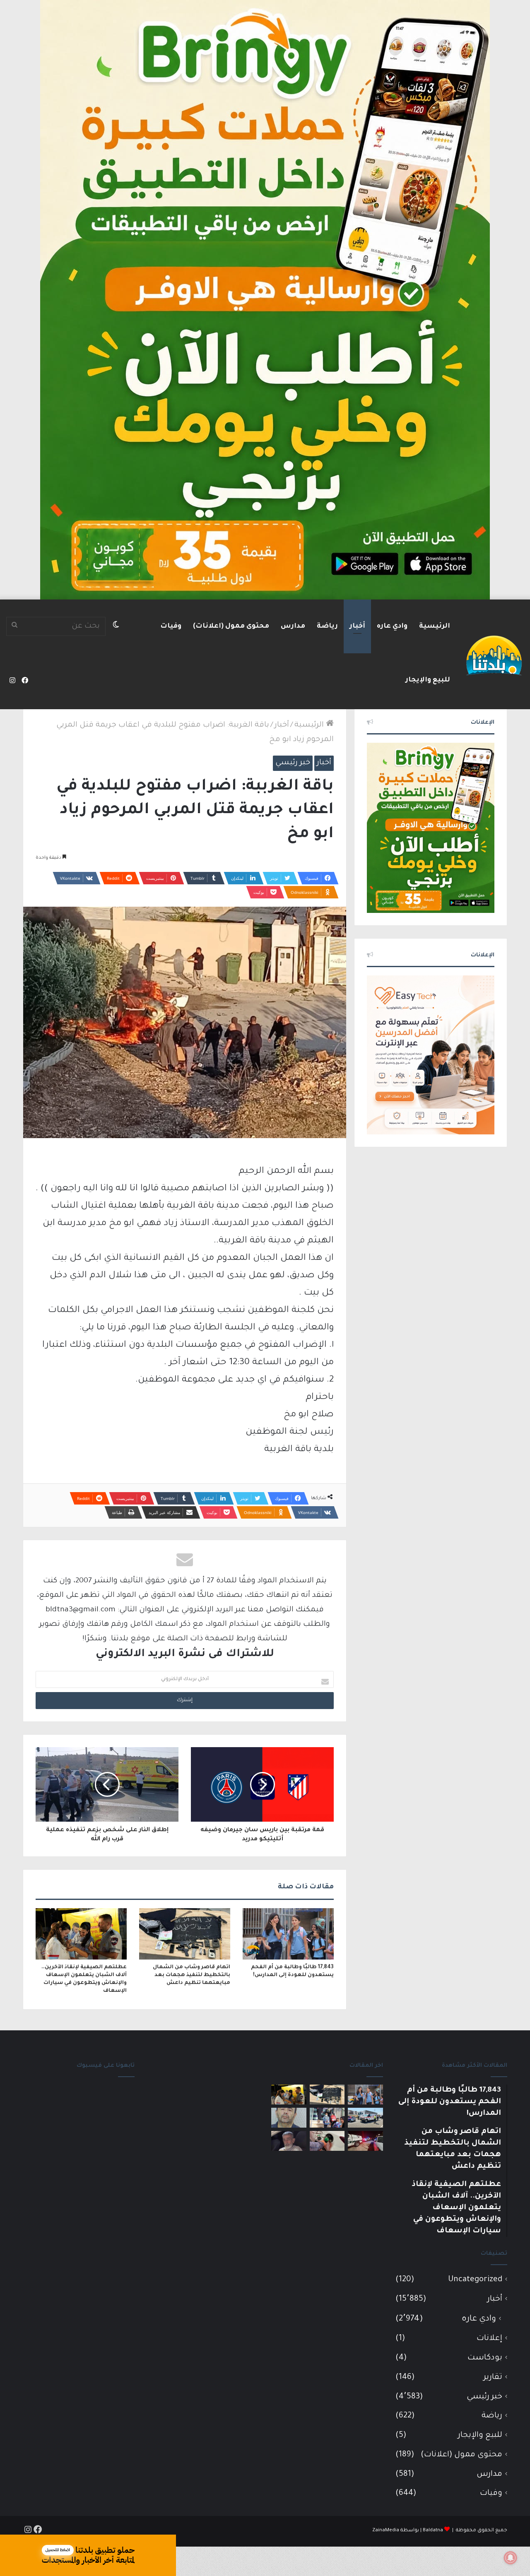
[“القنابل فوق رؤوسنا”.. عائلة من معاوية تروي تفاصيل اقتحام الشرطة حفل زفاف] (365, 2141)
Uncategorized (475, 2280)
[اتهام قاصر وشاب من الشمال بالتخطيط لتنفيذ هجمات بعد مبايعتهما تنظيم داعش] (185, 1934)
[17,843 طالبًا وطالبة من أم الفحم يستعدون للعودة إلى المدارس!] (288, 1934)
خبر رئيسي (293, 763)
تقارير (493, 2377)
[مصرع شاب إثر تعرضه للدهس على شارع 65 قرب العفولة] (365, 2118)
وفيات (171, 626)
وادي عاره (392, 626)
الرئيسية (435, 626)
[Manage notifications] (511, 2558)
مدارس (293, 626)
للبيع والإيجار (428, 680)
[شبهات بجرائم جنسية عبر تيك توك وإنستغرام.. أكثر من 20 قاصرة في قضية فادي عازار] (289, 2118)
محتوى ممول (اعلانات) (231, 626)
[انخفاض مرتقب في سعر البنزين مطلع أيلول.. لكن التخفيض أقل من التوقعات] (327, 2141)
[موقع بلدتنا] (494, 655)
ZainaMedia (386, 2531)
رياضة (327, 626)
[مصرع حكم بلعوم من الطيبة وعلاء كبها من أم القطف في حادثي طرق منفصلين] (289, 2141)
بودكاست (485, 2358)
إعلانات (489, 2339)
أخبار (357, 626)
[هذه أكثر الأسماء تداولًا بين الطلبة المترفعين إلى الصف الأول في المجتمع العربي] (327, 2118)
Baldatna (433, 2531)
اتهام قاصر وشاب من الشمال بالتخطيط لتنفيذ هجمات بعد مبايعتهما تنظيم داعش (192, 1975)
